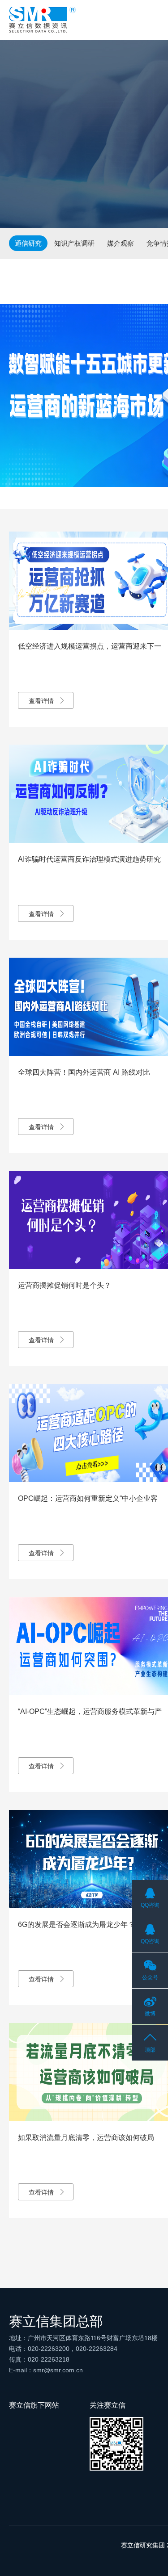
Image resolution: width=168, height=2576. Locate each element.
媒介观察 (121, 243)
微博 (150, 2014)
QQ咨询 (150, 1905)
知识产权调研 (74, 243)
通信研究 (28, 243)
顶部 (150, 2050)
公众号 (150, 1977)
